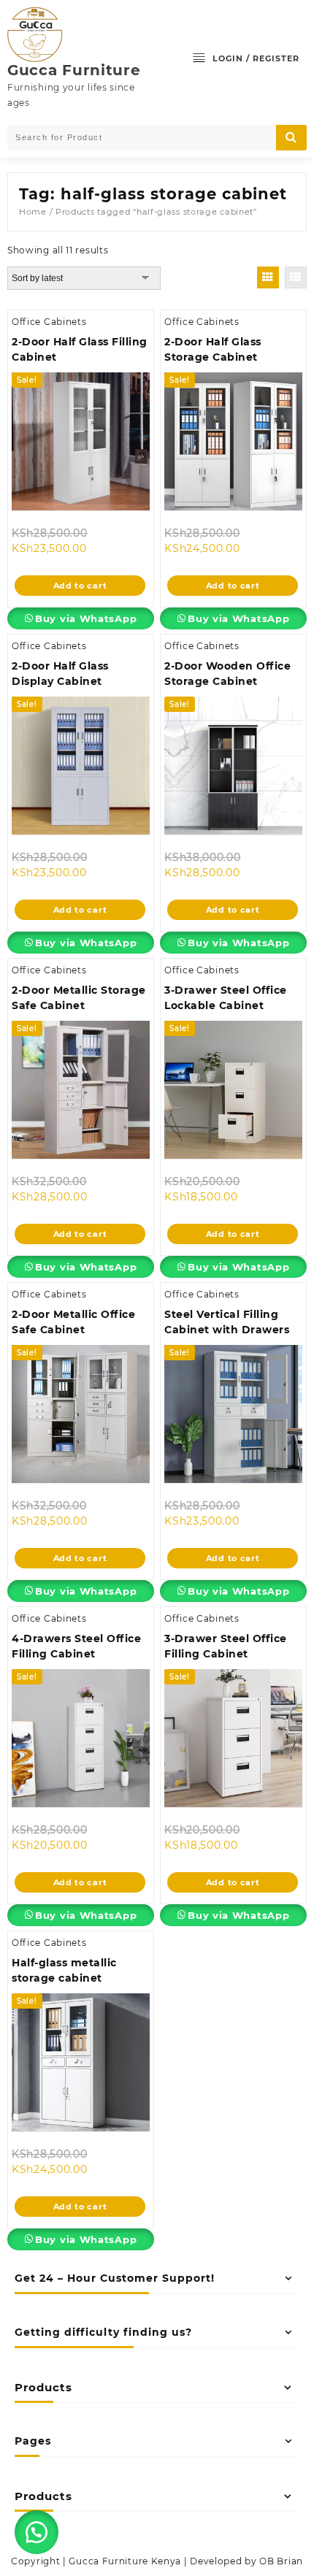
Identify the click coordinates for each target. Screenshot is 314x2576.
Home (33, 212)
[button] (37, 2532)
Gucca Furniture (74, 70)
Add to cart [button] (80, 586)
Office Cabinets (49, 322)
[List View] (296, 277)
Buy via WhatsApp (86, 618)
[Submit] (291, 138)
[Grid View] (268, 277)
